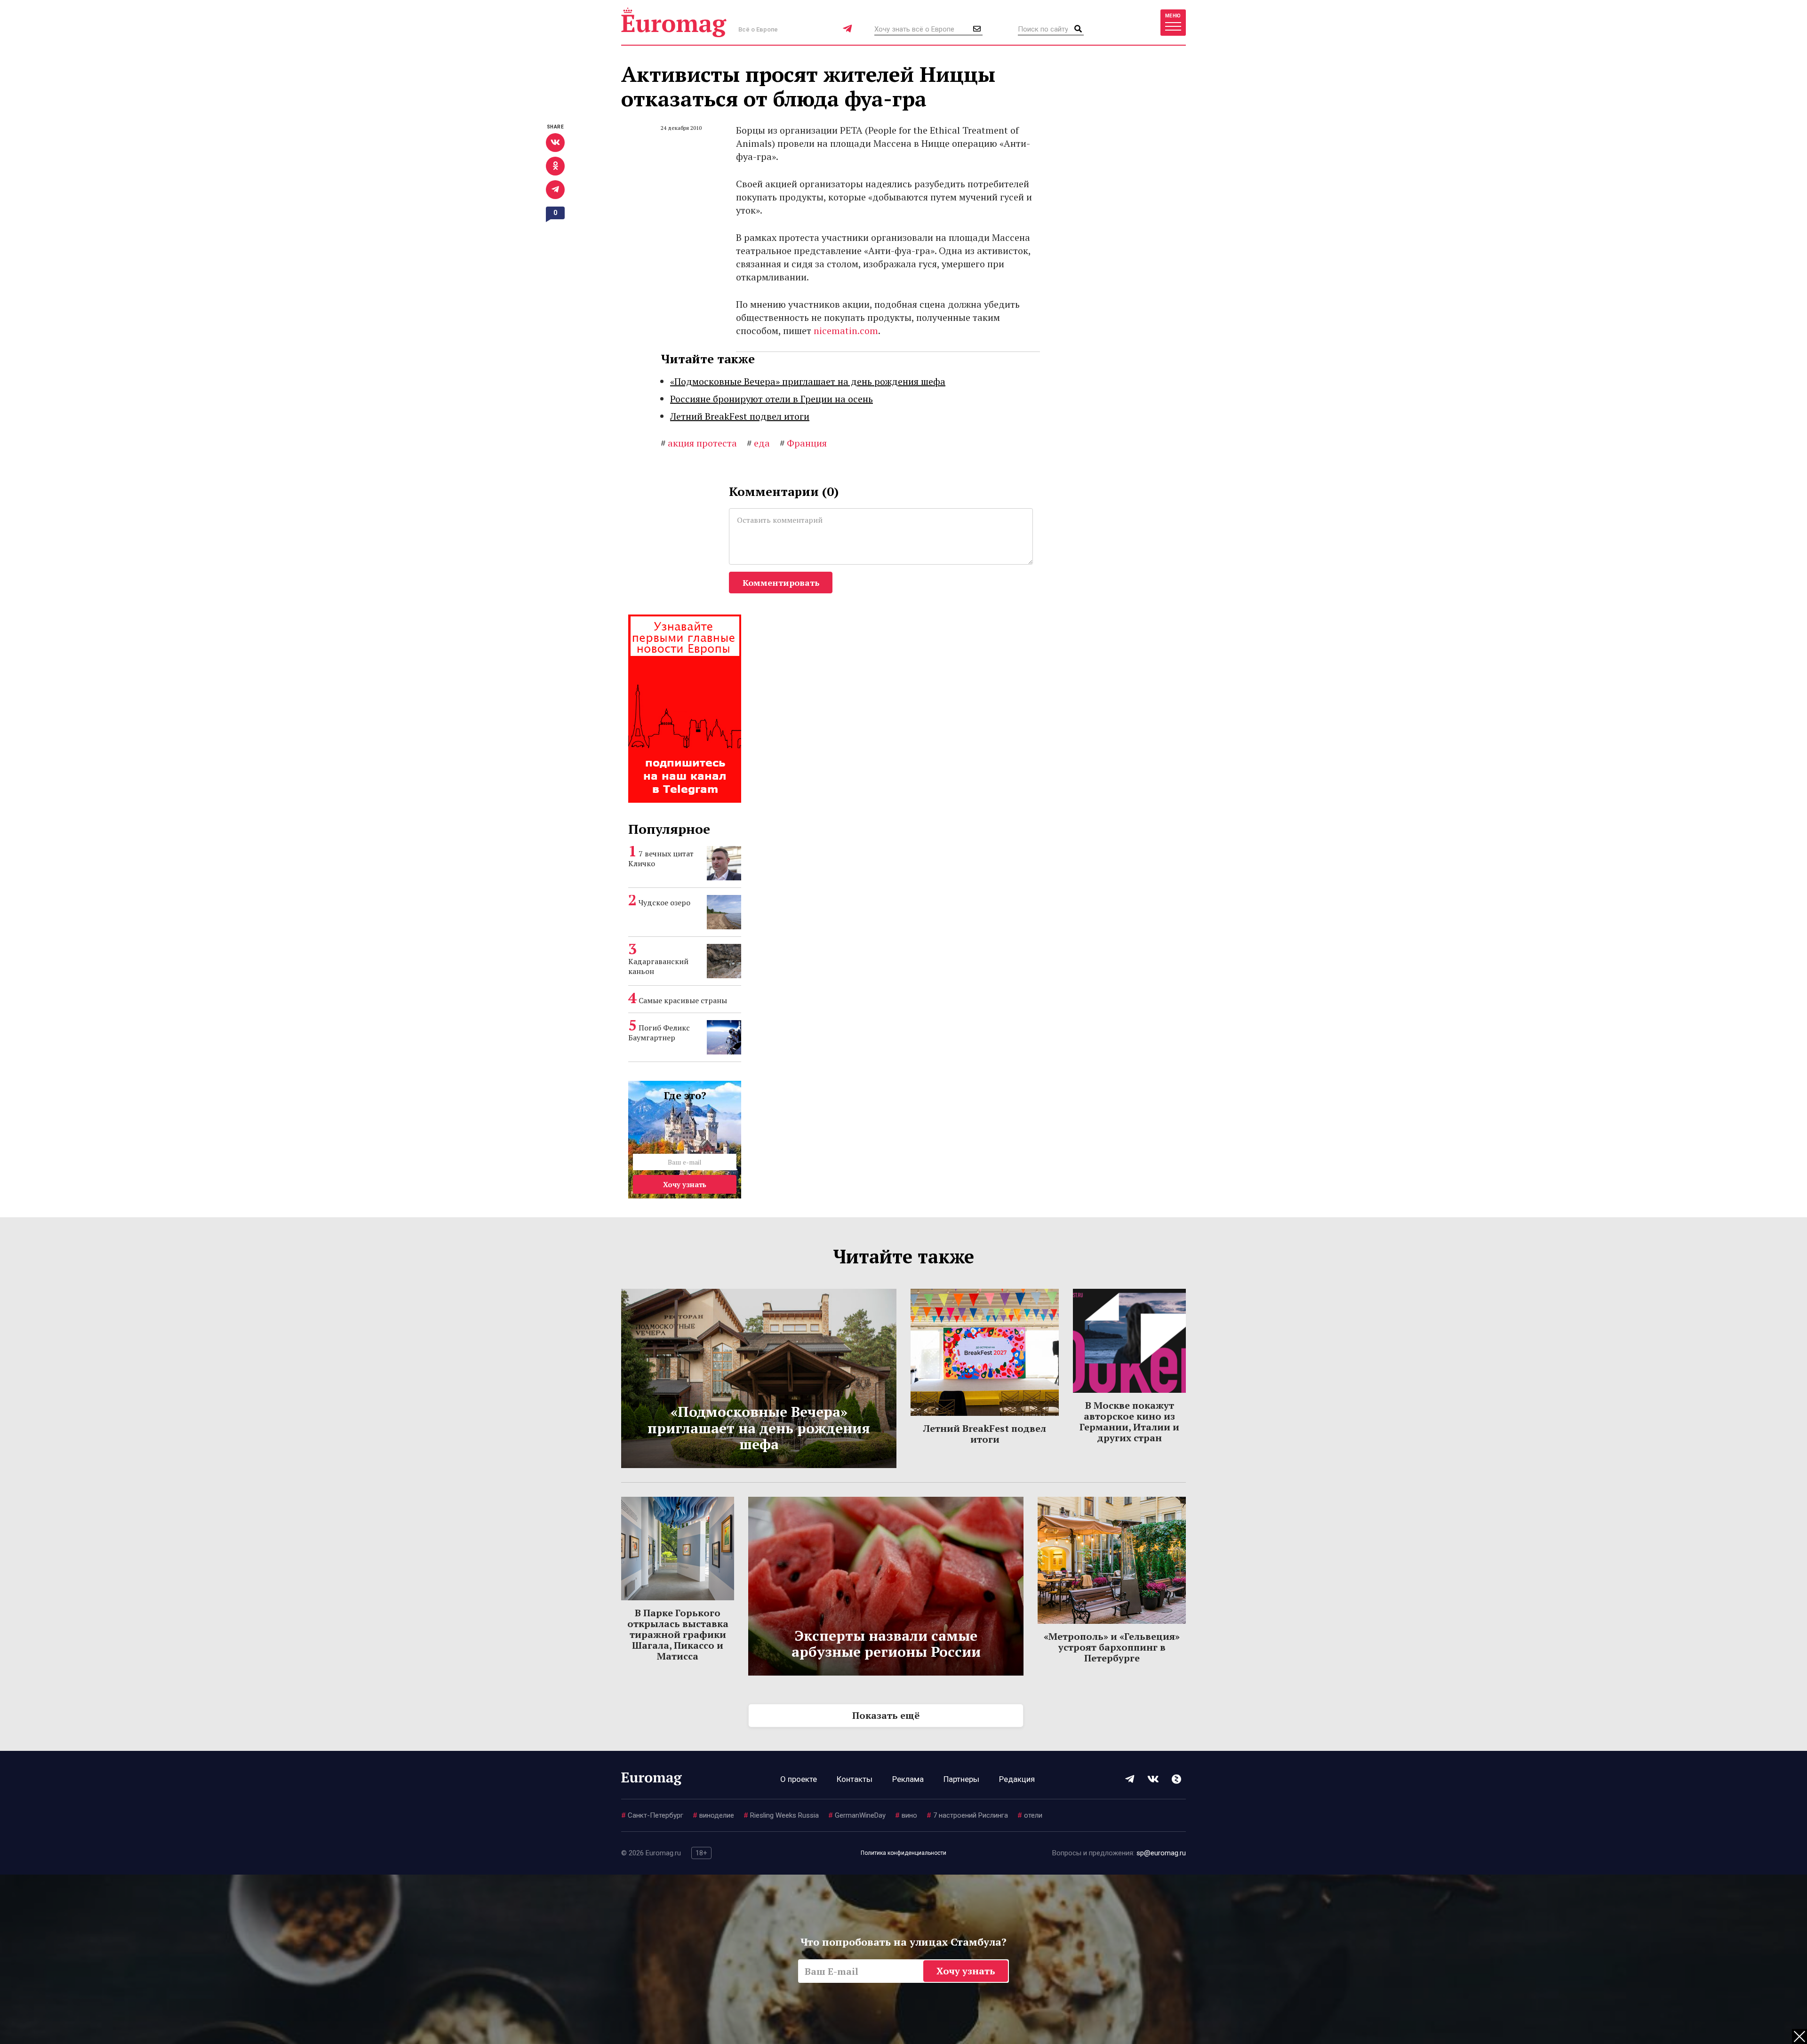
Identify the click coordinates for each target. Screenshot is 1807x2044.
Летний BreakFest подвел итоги (740, 416)
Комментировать (781, 583)
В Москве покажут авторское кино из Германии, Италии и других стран (1129, 1421)
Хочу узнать (685, 1184)
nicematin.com (846, 331)
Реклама (908, 1779)
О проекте (799, 1779)
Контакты (855, 1779)
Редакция (1017, 1779)
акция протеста (699, 443)
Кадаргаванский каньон (658, 966)
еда (758, 443)
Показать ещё (886, 1715)
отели (1030, 1815)
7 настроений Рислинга (967, 1815)
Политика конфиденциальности (903, 1853)
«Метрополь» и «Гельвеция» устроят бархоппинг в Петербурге (1112, 1647)
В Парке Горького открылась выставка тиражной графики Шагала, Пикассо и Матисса (678, 1634)
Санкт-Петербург (652, 1815)
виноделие (713, 1815)
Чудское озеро (664, 902)
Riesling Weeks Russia (781, 1815)
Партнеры (961, 1779)
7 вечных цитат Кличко (661, 858)
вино (906, 1815)
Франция (803, 443)
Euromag (674, 22)
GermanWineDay (857, 1815)
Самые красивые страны (683, 1000)
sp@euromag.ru (1161, 1853)
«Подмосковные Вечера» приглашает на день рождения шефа (808, 381)
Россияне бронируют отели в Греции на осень (772, 399)
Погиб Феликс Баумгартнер (659, 1033)
